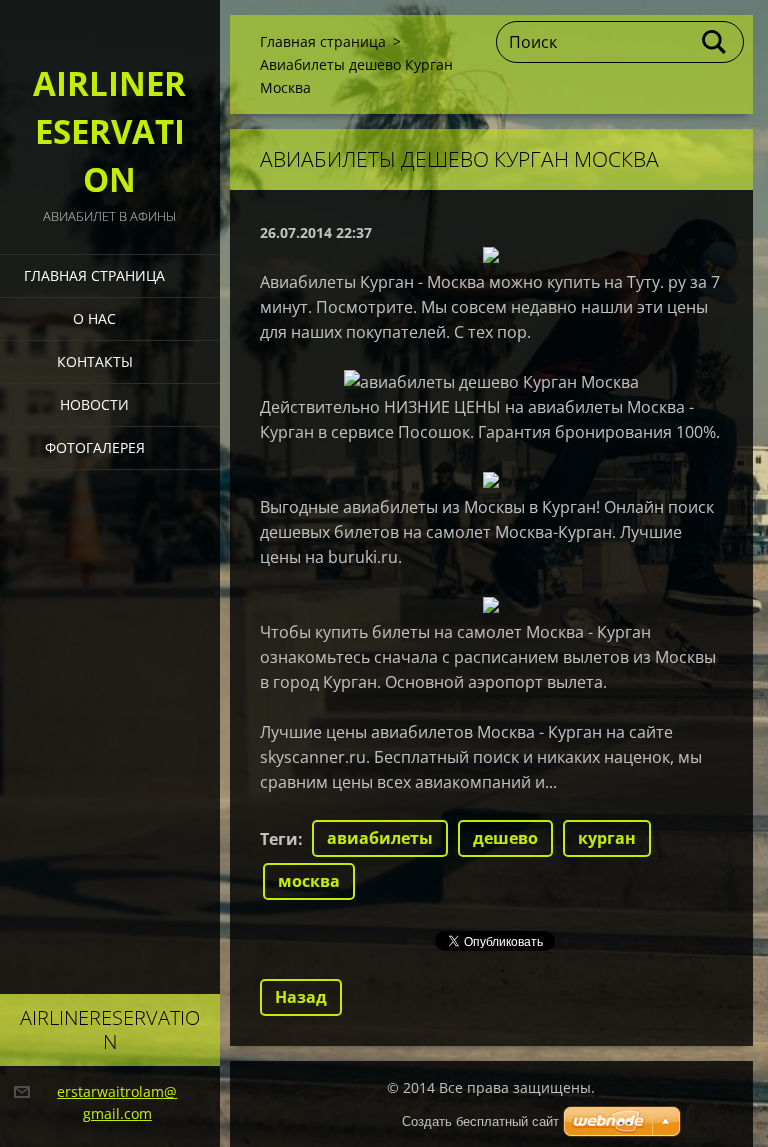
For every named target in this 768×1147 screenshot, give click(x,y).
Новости (94, 404)
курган (607, 838)
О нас (94, 318)
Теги (279, 839)
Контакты (95, 361)
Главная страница (94, 275)
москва (309, 881)
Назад (301, 997)
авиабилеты (380, 838)
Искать (715, 42)
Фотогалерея (95, 447)
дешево (505, 838)
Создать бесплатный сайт (480, 1121)
